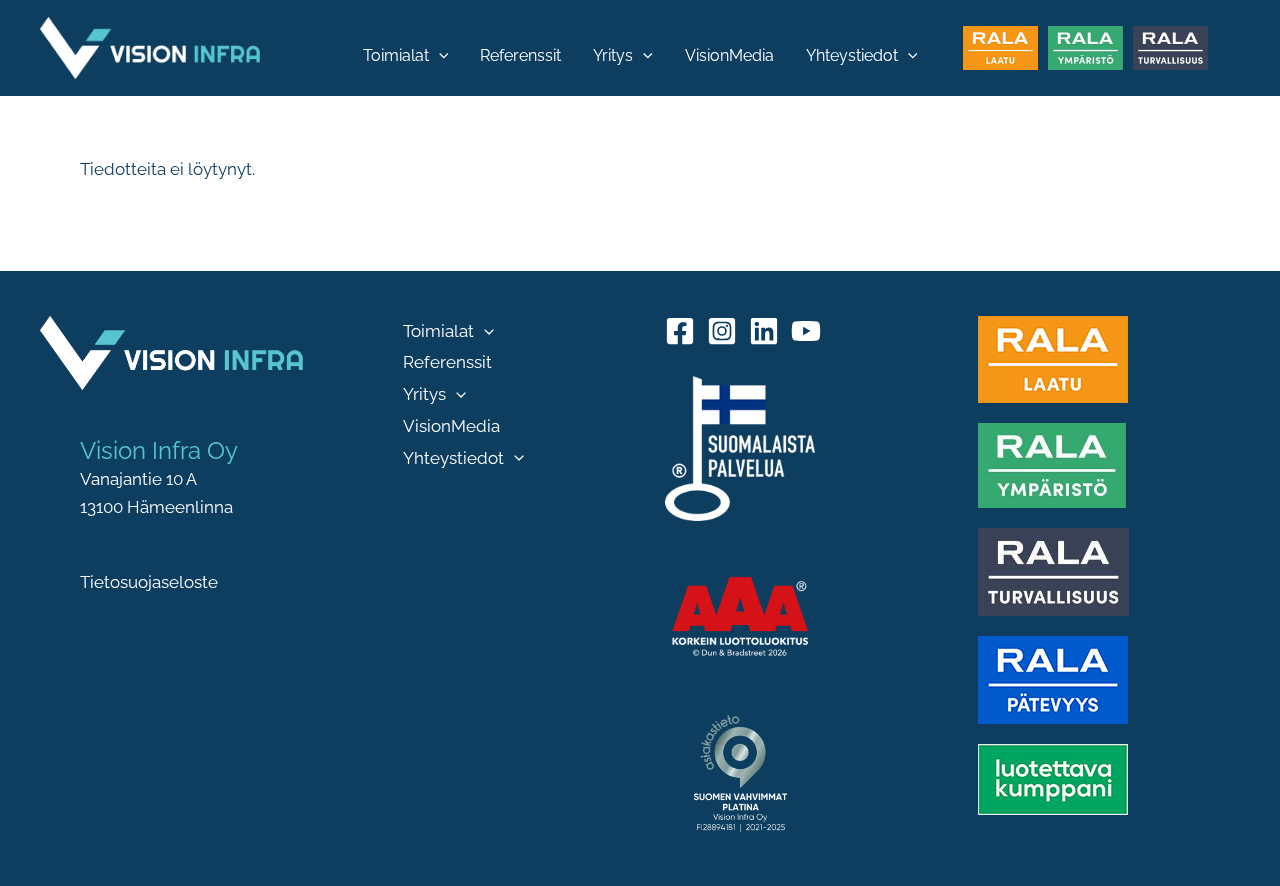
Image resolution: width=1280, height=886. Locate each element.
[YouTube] (806, 331)
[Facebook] (680, 331)
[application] (439, 56)
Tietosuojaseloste (149, 582)
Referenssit (520, 55)
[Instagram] (722, 331)
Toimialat (396, 55)
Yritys (613, 55)
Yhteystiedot (852, 55)
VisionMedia (729, 55)
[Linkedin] (764, 331)
